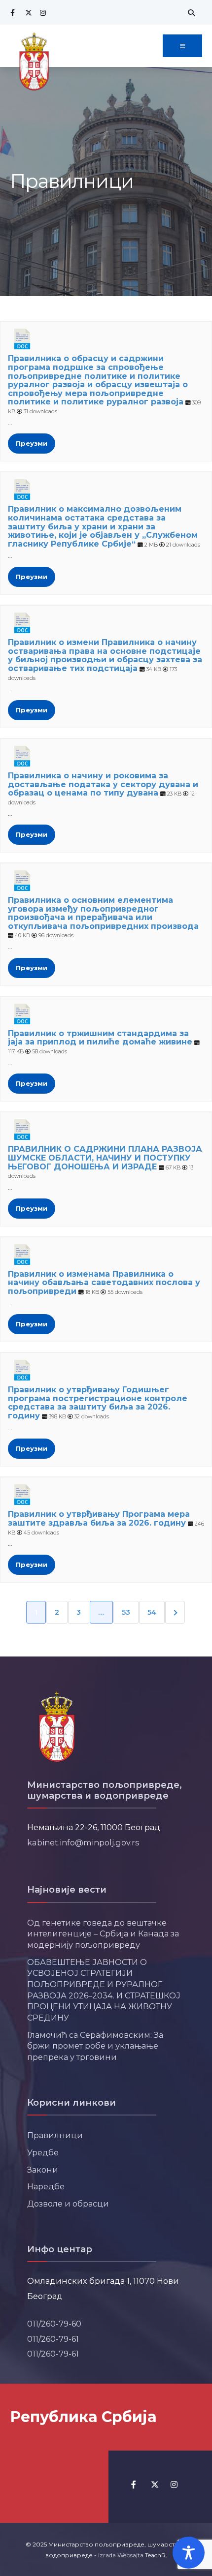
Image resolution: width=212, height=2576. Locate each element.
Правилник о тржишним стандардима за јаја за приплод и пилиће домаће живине (100, 1038)
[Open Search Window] (190, 13)
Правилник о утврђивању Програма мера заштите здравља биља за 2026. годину (99, 1518)
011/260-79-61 (53, 2339)
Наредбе (46, 2186)
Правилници (55, 2135)
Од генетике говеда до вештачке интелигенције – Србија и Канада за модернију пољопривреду (103, 1934)
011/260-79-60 (54, 2324)
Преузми (32, 443)
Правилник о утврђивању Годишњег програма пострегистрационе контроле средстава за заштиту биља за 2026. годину (98, 1403)
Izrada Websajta (121, 2555)
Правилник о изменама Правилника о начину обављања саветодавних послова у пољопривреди (104, 1283)
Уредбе (43, 2152)
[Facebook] (12, 13)
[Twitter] (27, 13)
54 (152, 1612)
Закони (43, 2170)
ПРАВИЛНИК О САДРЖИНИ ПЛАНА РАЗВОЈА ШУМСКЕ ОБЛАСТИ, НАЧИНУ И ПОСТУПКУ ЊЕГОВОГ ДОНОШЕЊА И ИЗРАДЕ (105, 1158)
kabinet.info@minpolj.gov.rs (83, 1842)
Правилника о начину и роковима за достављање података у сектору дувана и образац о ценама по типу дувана (103, 784)
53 (126, 1612)
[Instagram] (42, 13)
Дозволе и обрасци (68, 2204)
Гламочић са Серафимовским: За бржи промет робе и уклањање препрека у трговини (95, 2046)
